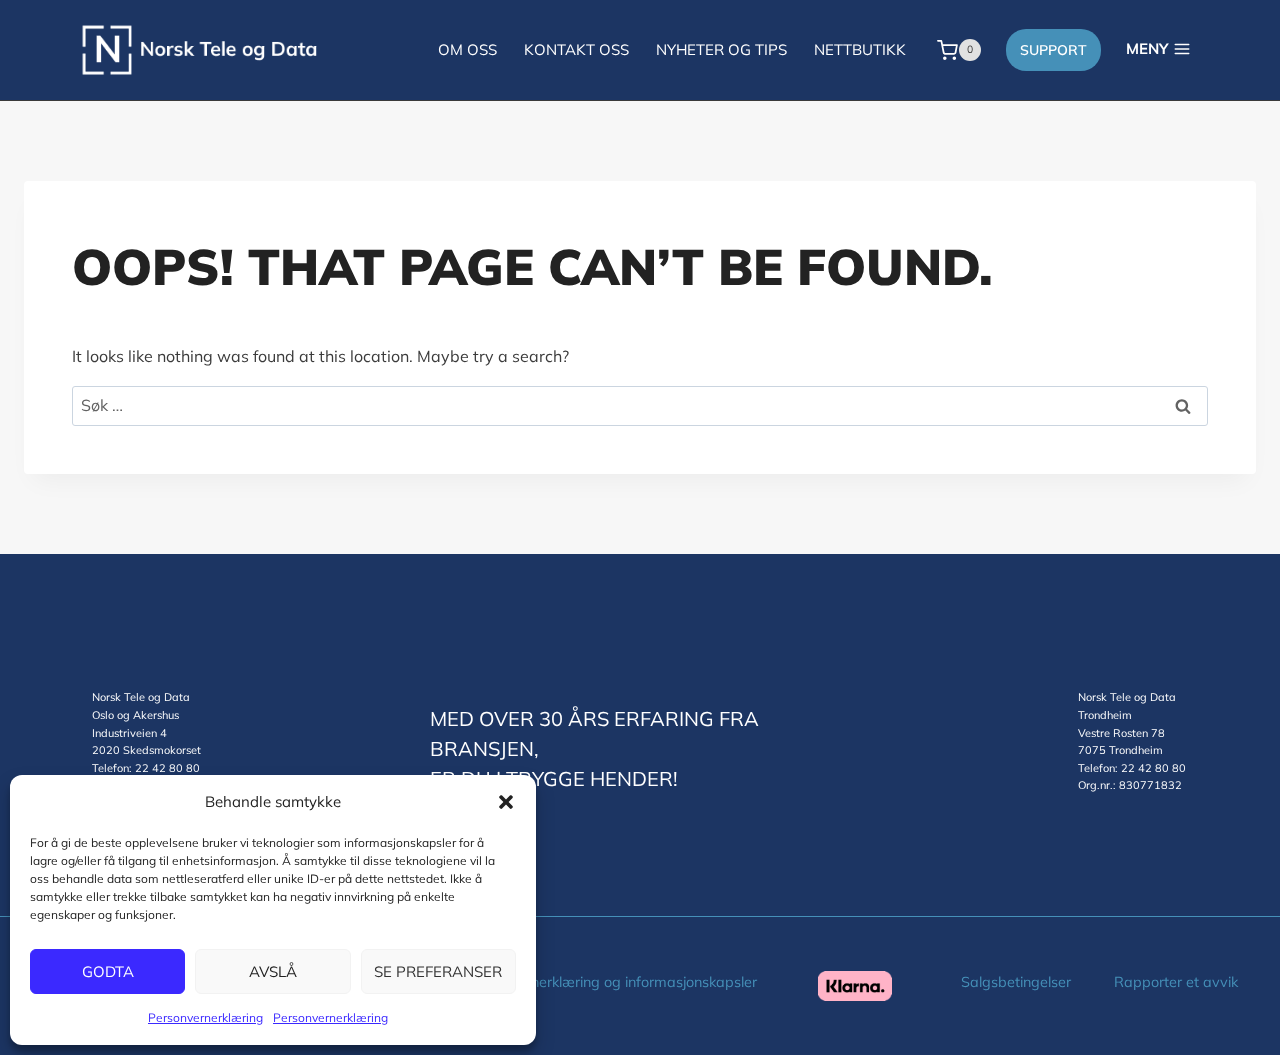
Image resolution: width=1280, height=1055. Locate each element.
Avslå (273, 971)
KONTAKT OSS (576, 49)
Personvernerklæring (205, 1017)
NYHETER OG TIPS (721, 49)
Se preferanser (438, 971)
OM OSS (467, 49)
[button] (506, 802)
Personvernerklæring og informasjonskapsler (611, 982)
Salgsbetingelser (1016, 982)
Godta (108, 971)
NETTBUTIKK (860, 49)
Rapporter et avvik (1176, 982)
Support (1053, 50)
